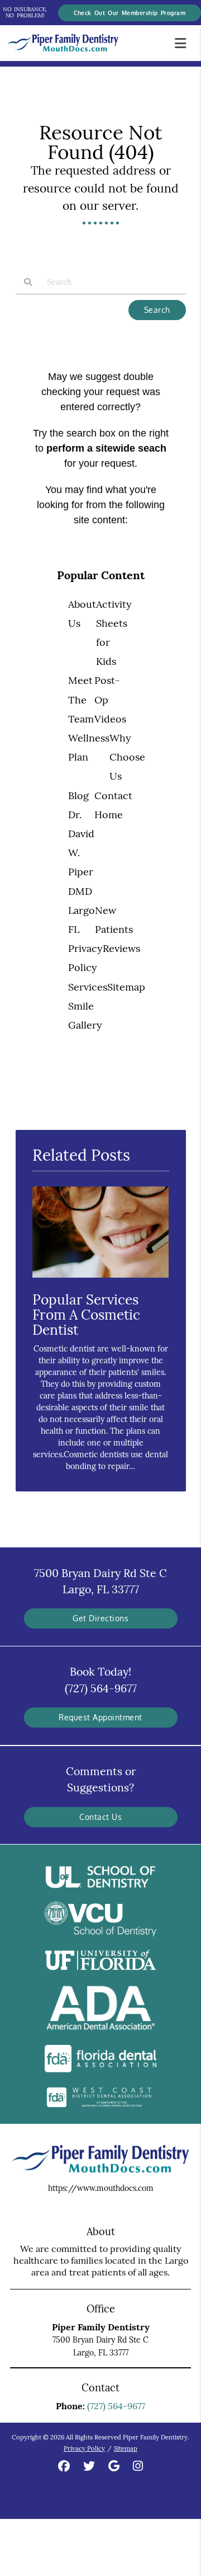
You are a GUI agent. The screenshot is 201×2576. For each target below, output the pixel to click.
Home (109, 815)
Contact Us (100, 1817)
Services (88, 987)
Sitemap (126, 987)
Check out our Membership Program (130, 13)
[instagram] (138, 2467)
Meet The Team (81, 699)
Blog (78, 796)
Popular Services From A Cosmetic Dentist (86, 1315)
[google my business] (114, 2467)
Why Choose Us (127, 757)
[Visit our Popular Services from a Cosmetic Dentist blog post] (101, 1280)
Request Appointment (100, 1717)
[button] (184, 41)
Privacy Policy (84, 2448)
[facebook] (64, 2467)
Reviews (121, 948)
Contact (113, 796)
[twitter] (89, 2467)
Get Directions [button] (100, 1618)
